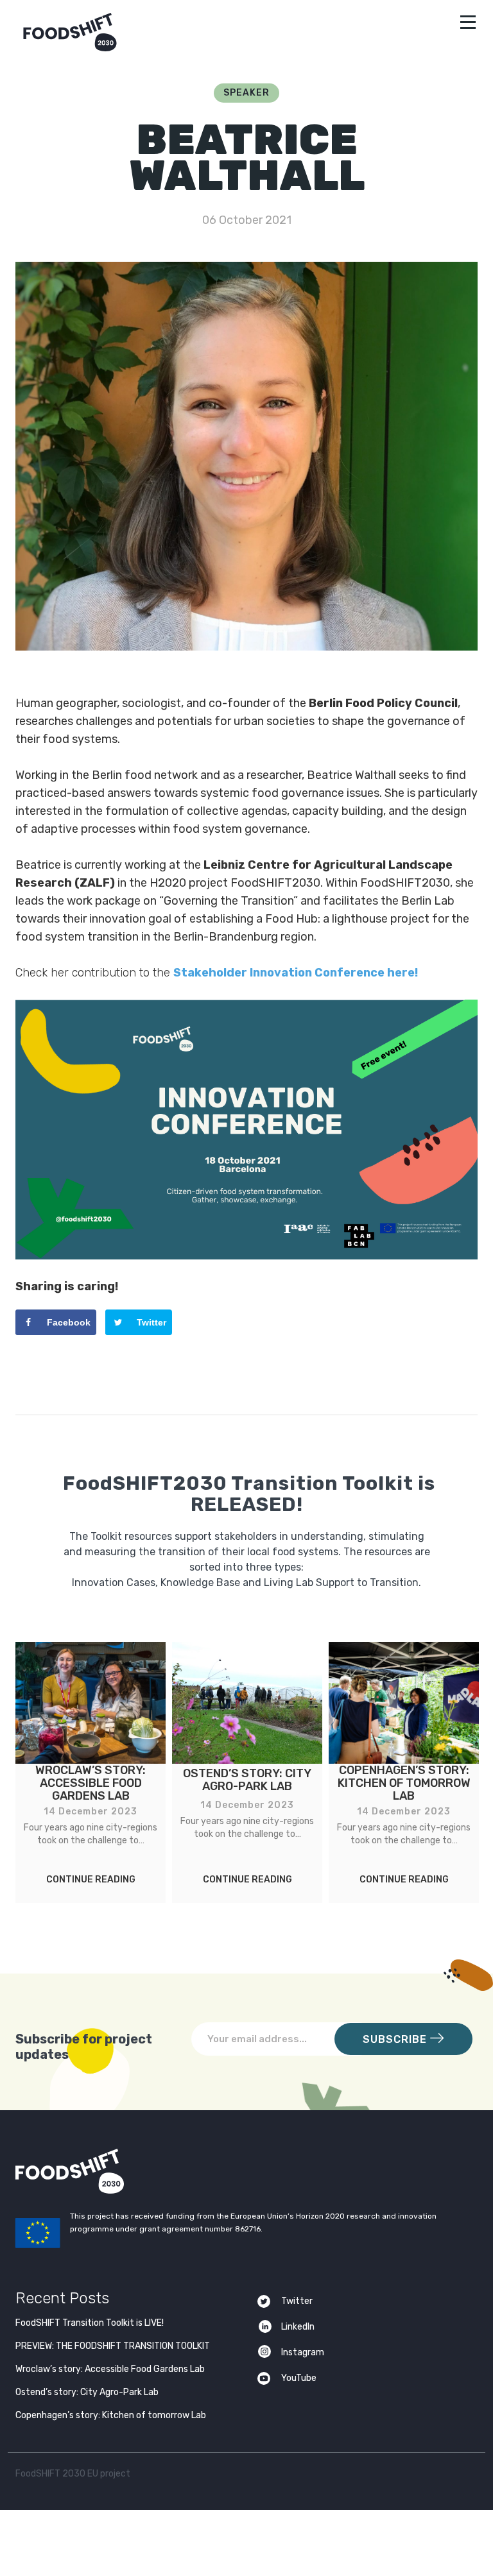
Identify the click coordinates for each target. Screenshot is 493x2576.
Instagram (303, 2352)
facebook (439, 2476)
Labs (246, 1189)
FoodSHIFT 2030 (101, 2171)
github (464, 2476)
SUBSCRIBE (396, 2039)
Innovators (247, 1224)
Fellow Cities (247, 1258)
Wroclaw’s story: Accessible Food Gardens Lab (110, 2369)
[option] (91, 1772)
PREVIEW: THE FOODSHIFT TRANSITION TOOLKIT (113, 2346)
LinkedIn (298, 2327)
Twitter (297, 2301)
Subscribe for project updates (84, 2047)
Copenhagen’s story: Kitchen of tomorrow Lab (111, 2415)
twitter (414, 2476)
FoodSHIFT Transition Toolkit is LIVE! (90, 2323)
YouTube (299, 2378)
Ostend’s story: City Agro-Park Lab (87, 2392)
